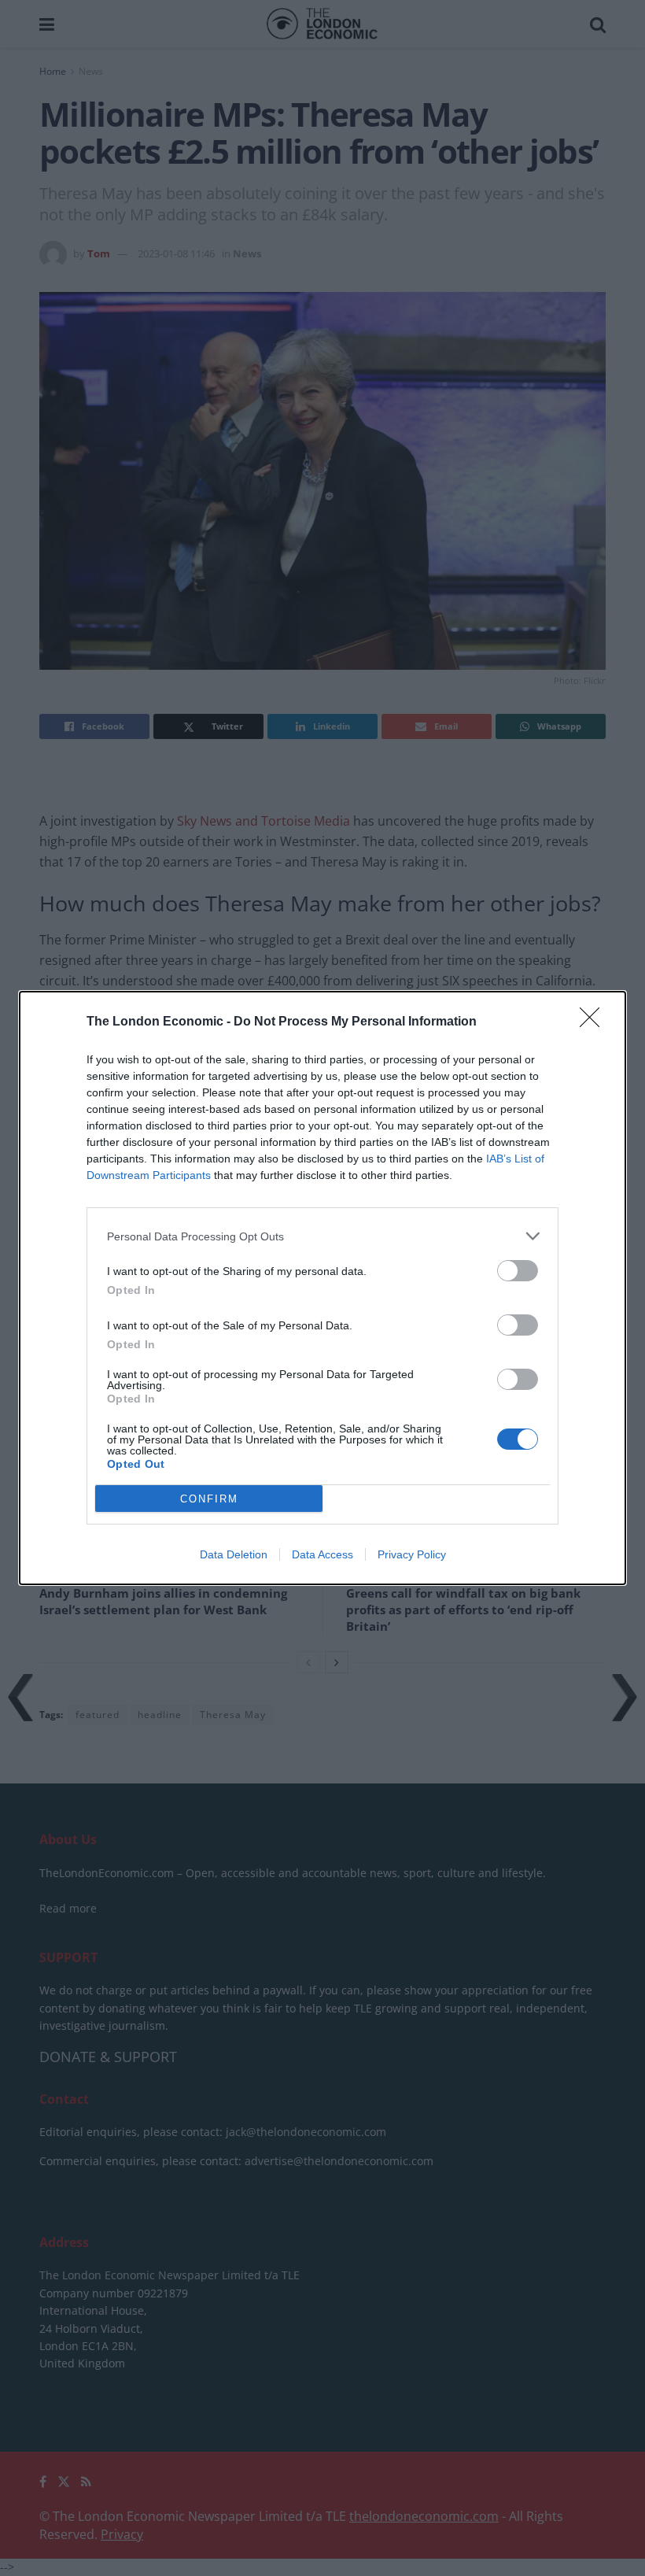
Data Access (322, 1554)
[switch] (518, 1271)
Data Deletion (234, 1554)
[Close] (595, 1022)
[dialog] (322, 1288)
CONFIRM (209, 1499)
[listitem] (322, 1236)
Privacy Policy (412, 1554)
